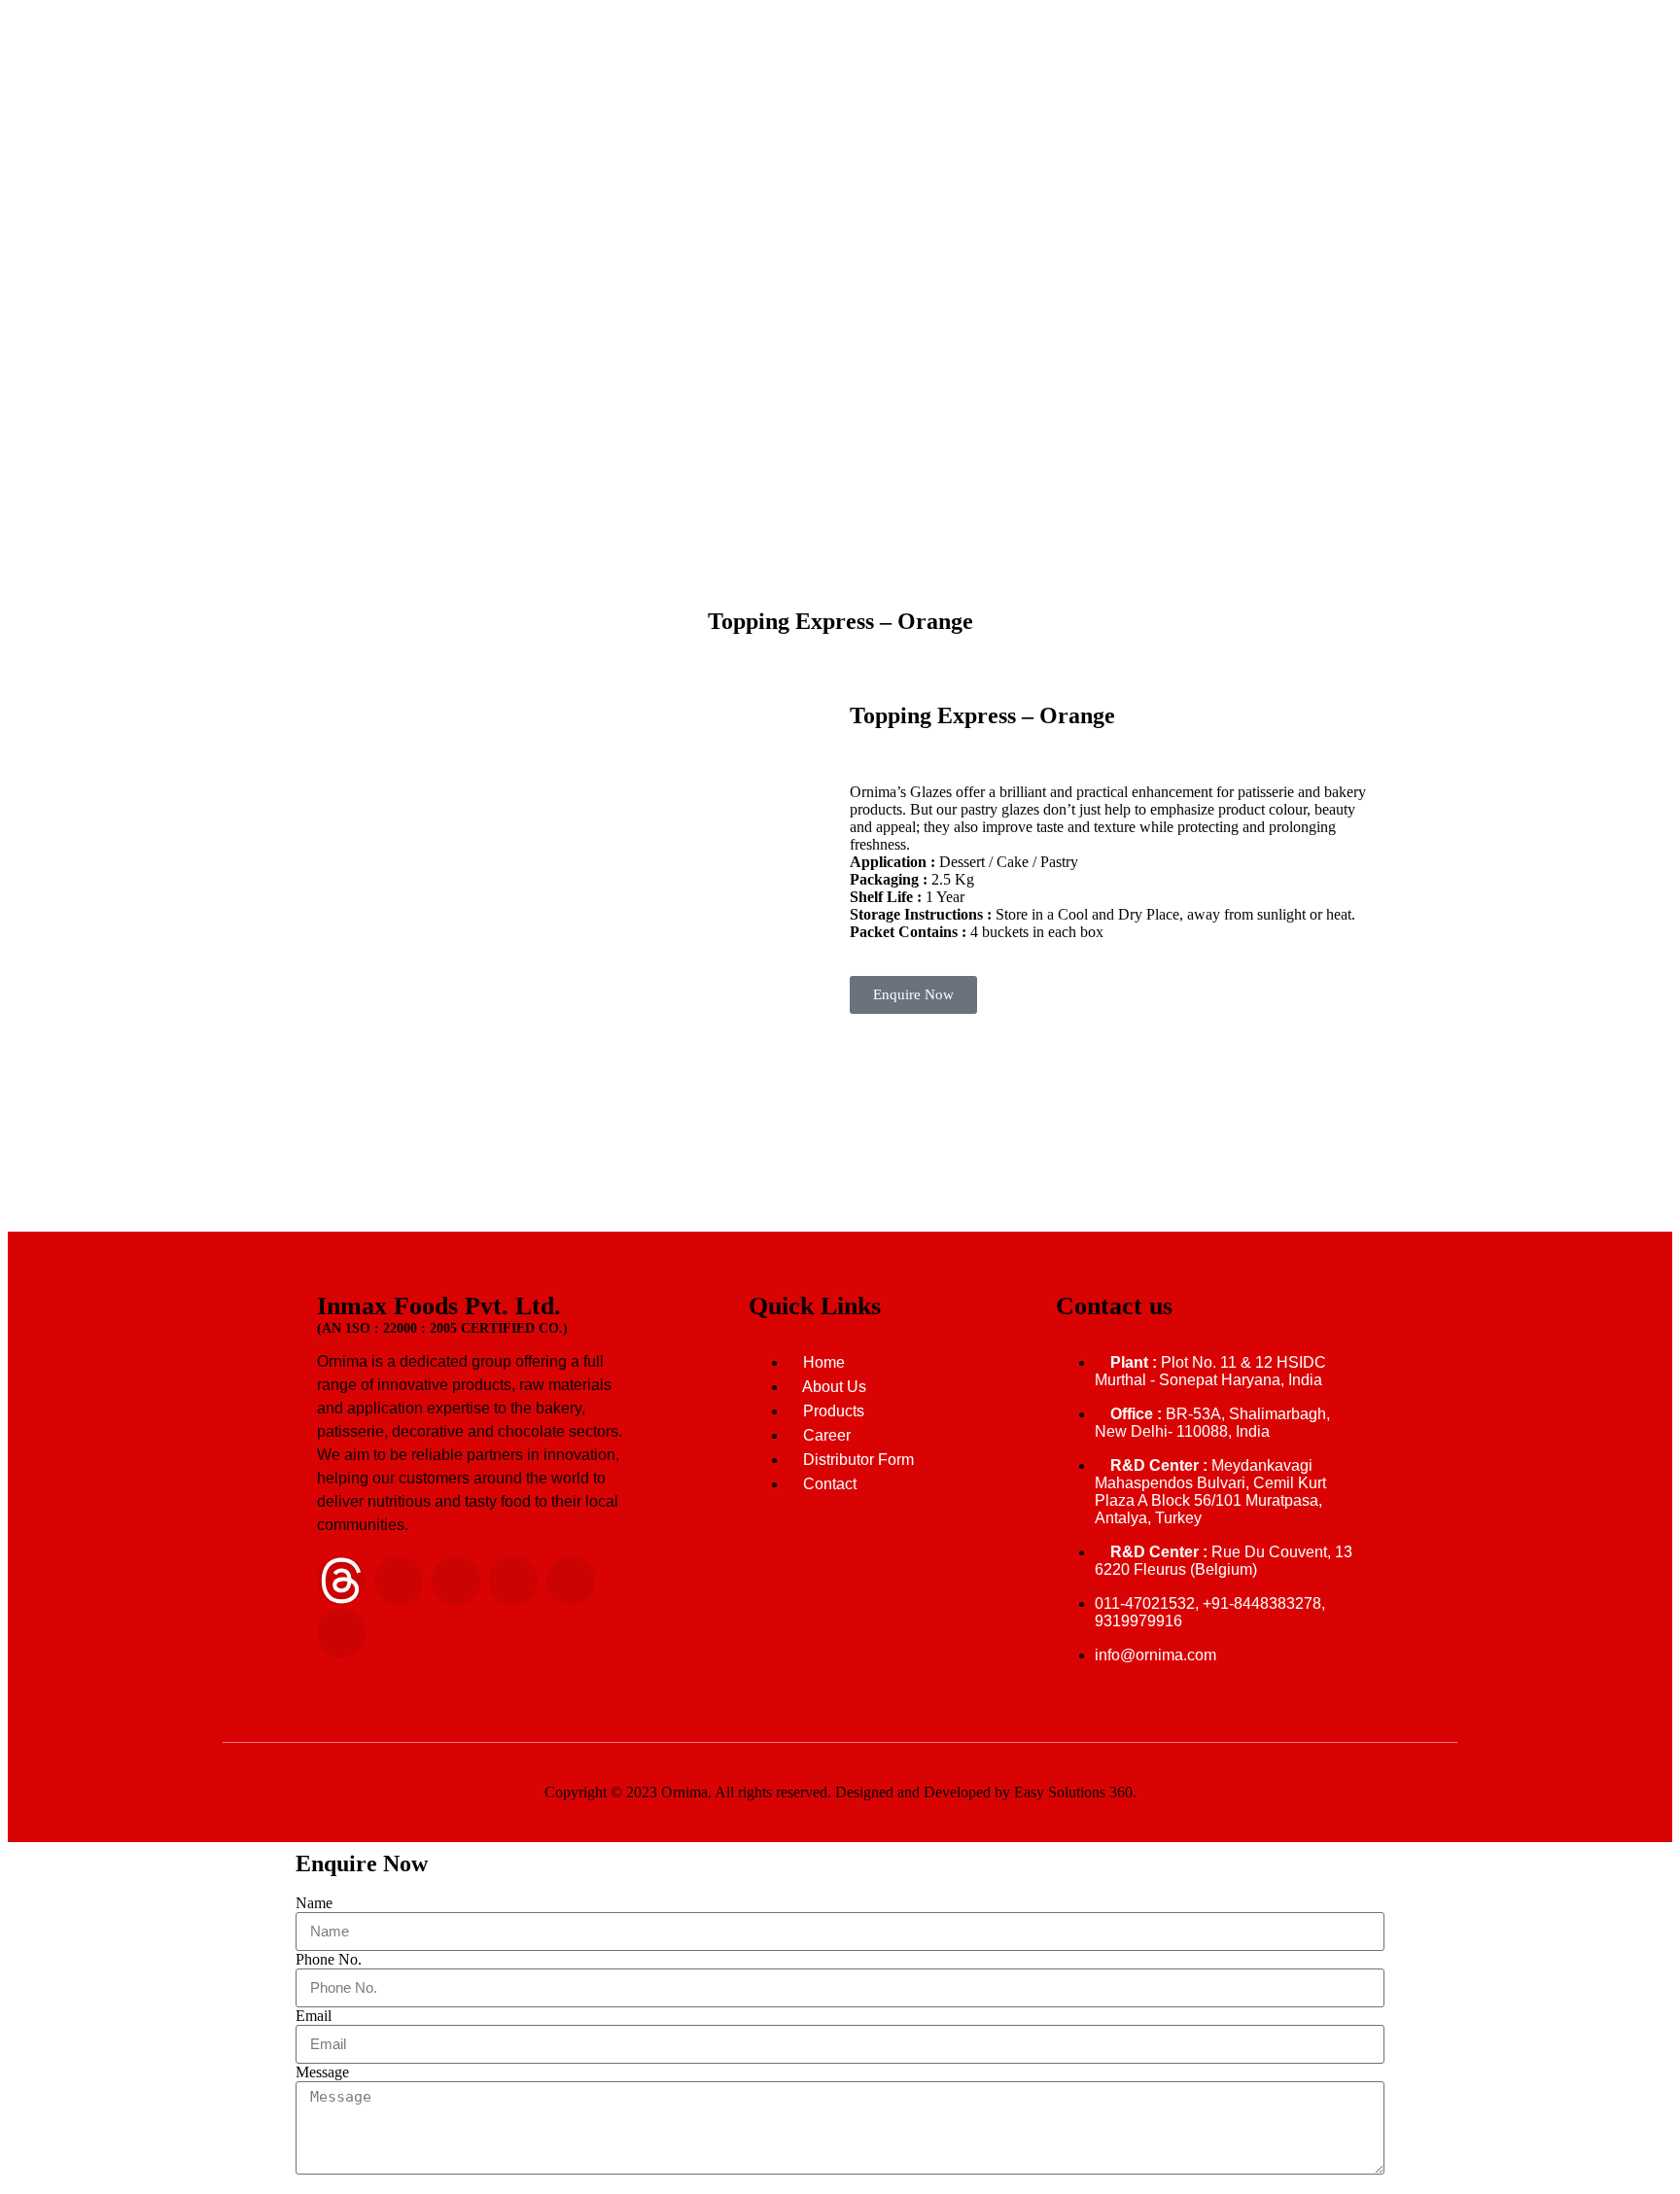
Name (314, 1903)
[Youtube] (341, 1633)
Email (314, 2016)
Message (322, 2072)
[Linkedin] (399, 1581)
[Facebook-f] (513, 1581)
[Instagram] (456, 1581)
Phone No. (329, 1959)
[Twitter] (571, 1581)
